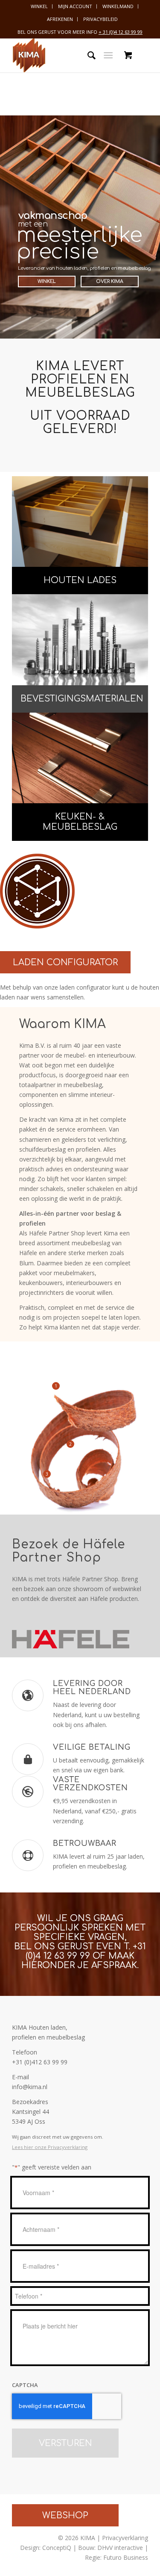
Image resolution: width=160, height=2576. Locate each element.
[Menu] (108, 55)
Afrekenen (60, 19)
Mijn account (75, 6)
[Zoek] (87, 55)
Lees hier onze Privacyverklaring (50, 2147)
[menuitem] (39, 6)
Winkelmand (118, 6)
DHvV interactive (120, 2548)
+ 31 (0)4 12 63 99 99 (121, 32)
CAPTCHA (25, 2385)
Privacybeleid (100, 19)
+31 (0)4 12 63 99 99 (86, 1951)
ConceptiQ (57, 2548)
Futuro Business (126, 2557)
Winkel (39, 6)
